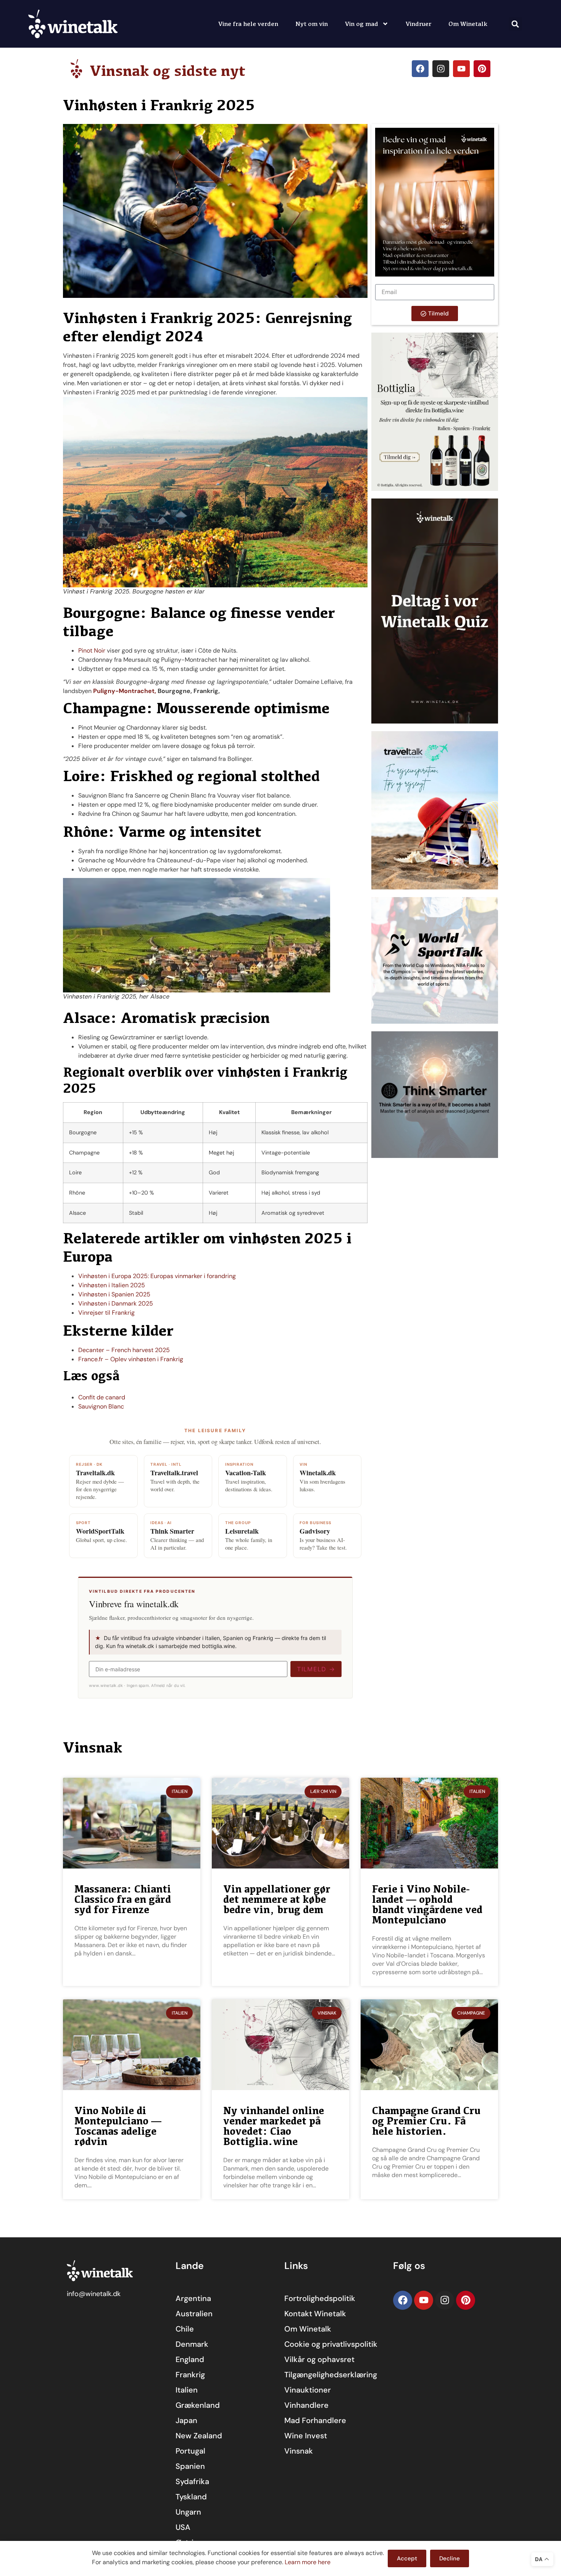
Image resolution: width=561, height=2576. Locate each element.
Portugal (190, 2451)
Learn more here (308, 2562)
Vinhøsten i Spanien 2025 (114, 1294)
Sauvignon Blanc (101, 1406)
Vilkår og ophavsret (319, 2359)
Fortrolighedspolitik (320, 2298)
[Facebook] (420, 69)
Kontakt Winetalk (315, 2314)
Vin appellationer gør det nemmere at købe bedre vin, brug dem (277, 1899)
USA (183, 2527)
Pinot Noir (92, 650)
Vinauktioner (308, 2390)
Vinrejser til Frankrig (106, 1313)
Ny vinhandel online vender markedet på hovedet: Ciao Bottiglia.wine (274, 2126)
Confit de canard (102, 1397)
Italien (187, 2390)
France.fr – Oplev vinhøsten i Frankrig (131, 1359)
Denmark (192, 2344)
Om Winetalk (468, 24)
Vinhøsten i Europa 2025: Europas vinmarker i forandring (157, 1276)
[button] (515, 24)
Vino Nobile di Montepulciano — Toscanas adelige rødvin (118, 2126)
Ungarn (188, 2512)
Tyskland (191, 2497)
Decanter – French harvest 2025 (124, 1350)
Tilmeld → (316, 1669)
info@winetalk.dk (94, 2294)
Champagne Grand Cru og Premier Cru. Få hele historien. (426, 2121)
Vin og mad (362, 24)
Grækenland (198, 2405)
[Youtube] (461, 69)
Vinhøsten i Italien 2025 (112, 1285)
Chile (185, 2329)
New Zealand (199, 2436)
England (190, 2359)
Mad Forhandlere (315, 2420)
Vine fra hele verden (248, 24)
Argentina (193, 2298)
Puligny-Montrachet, (125, 691)
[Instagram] (441, 69)
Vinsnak (299, 2451)
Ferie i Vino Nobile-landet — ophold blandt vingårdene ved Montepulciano (427, 1904)
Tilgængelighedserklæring (331, 2375)
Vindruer (418, 24)
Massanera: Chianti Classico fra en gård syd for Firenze (123, 1899)
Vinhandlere (306, 2405)
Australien (194, 2314)
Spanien (190, 2466)
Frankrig (190, 2375)
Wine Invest (306, 2436)
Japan (186, 2420)
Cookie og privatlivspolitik (331, 2344)
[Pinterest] (482, 69)
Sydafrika (192, 2481)
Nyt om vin (312, 24)
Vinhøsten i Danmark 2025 (116, 1303)
